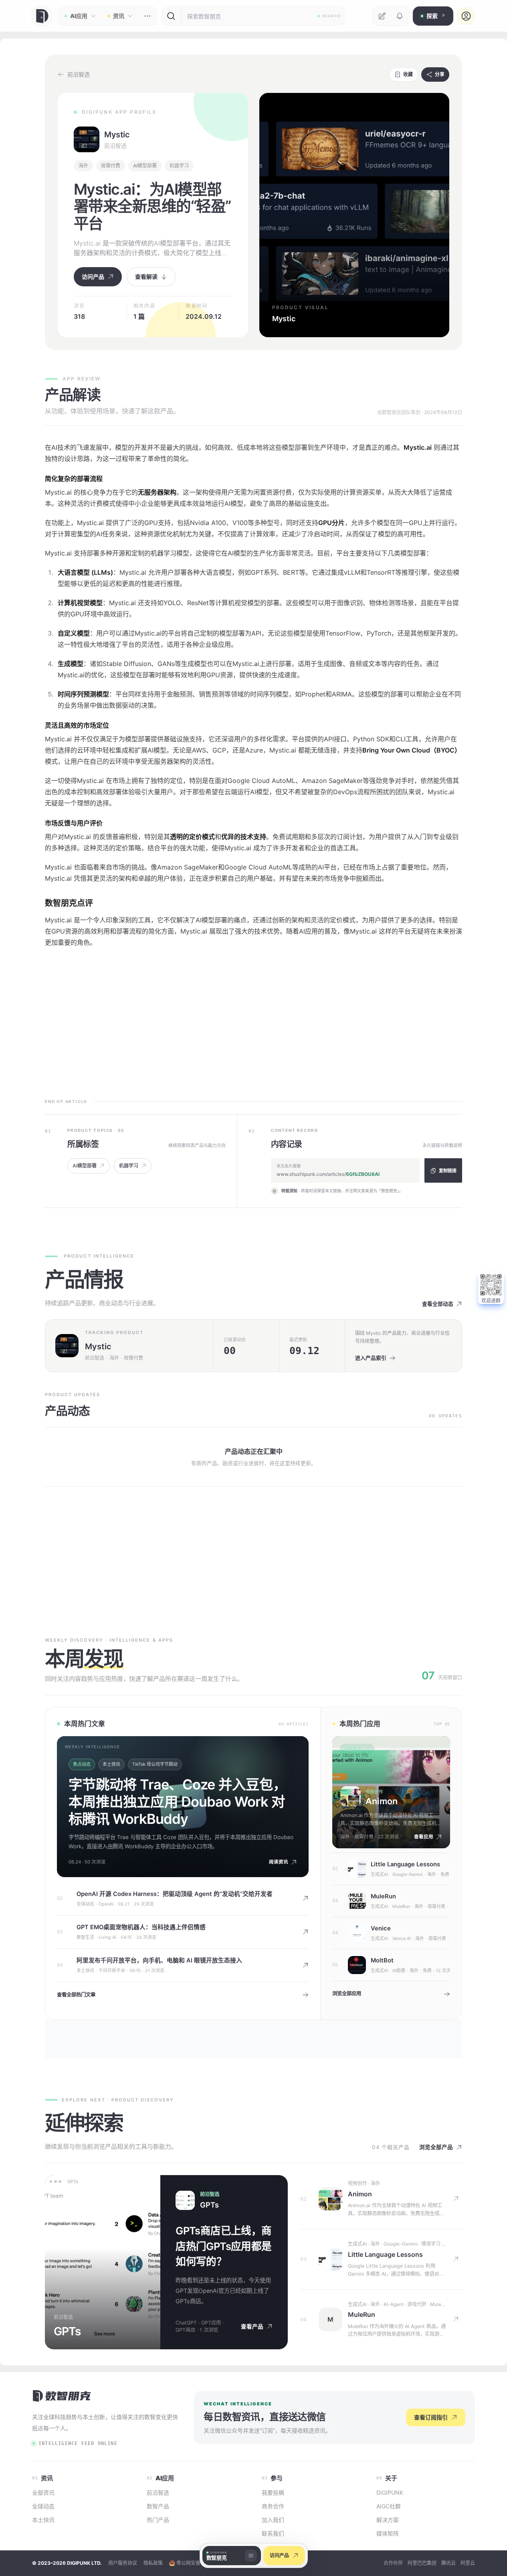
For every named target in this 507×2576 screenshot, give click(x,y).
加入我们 (273, 2520)
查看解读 (146, 277)
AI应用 (79, 16)
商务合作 (273, 2506)
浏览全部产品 (436, 2147)
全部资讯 (43, 2492)
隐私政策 (153, 2563)
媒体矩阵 (388, 2533)
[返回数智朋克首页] (62, 2395)
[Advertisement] (253, 1020)
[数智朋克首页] (42, 16)
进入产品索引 (371, 1358)
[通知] (400, 16)
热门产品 (158, 2520)
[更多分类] (147, 16)
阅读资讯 (279, 1862)
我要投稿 (273, 2492)
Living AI (107, 1937)
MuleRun (401, 1906)
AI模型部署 (145, 166)
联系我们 (273, 2533)
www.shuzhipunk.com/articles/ (328, 1174)
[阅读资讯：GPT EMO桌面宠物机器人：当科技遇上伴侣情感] (305, 1932)
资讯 (119, 16)
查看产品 (252, 2326)
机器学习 (179, 166)
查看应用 (424, 1837)
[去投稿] (382, 16)
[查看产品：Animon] (330, 2199)
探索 (436, 16)
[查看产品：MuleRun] (457, 2319)
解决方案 (388, 2520)
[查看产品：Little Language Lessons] (330, 2259)
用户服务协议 (123, 2563)
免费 (445, 1874)
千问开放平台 (112, 1970)
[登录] (466, 16)
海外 (83, 166)
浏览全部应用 (347, 1993)
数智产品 (158, 2506)
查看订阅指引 (431, 2417)
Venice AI (402, 1938)
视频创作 (374, 1792)
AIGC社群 (389, 2506)
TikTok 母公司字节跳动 (155, 1764)
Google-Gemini (408, 1874)
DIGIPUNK (390, 2492)
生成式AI (379, 1874)
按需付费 (111, 166)
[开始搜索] (171, 16)
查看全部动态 (438, 1304)
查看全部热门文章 (76, 1995)
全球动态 (85, 1904)
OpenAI (106, 1904)
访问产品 (279, 2555)
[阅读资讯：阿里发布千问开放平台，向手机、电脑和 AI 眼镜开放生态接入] (305, 1965)
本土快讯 (111, 1764)
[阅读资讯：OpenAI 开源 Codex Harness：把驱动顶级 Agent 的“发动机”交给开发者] (305, 1898)
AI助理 (399, 1970)
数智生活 (85, 1937)
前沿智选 (115, 146)
